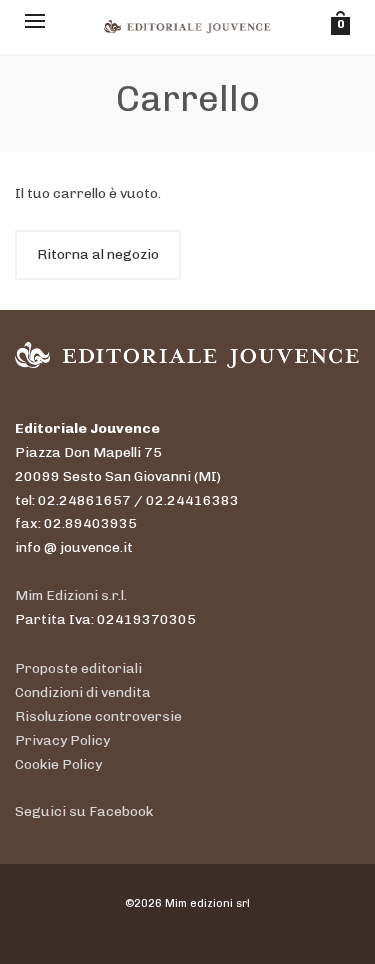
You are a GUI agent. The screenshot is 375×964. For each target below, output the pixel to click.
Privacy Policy (62, 740)
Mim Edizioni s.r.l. (71, 595)
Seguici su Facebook (84, 811)
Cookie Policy (58, 764)
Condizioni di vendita (83, 692)
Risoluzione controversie (98, 716)
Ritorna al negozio (98, 254)
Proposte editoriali (78, 668)
